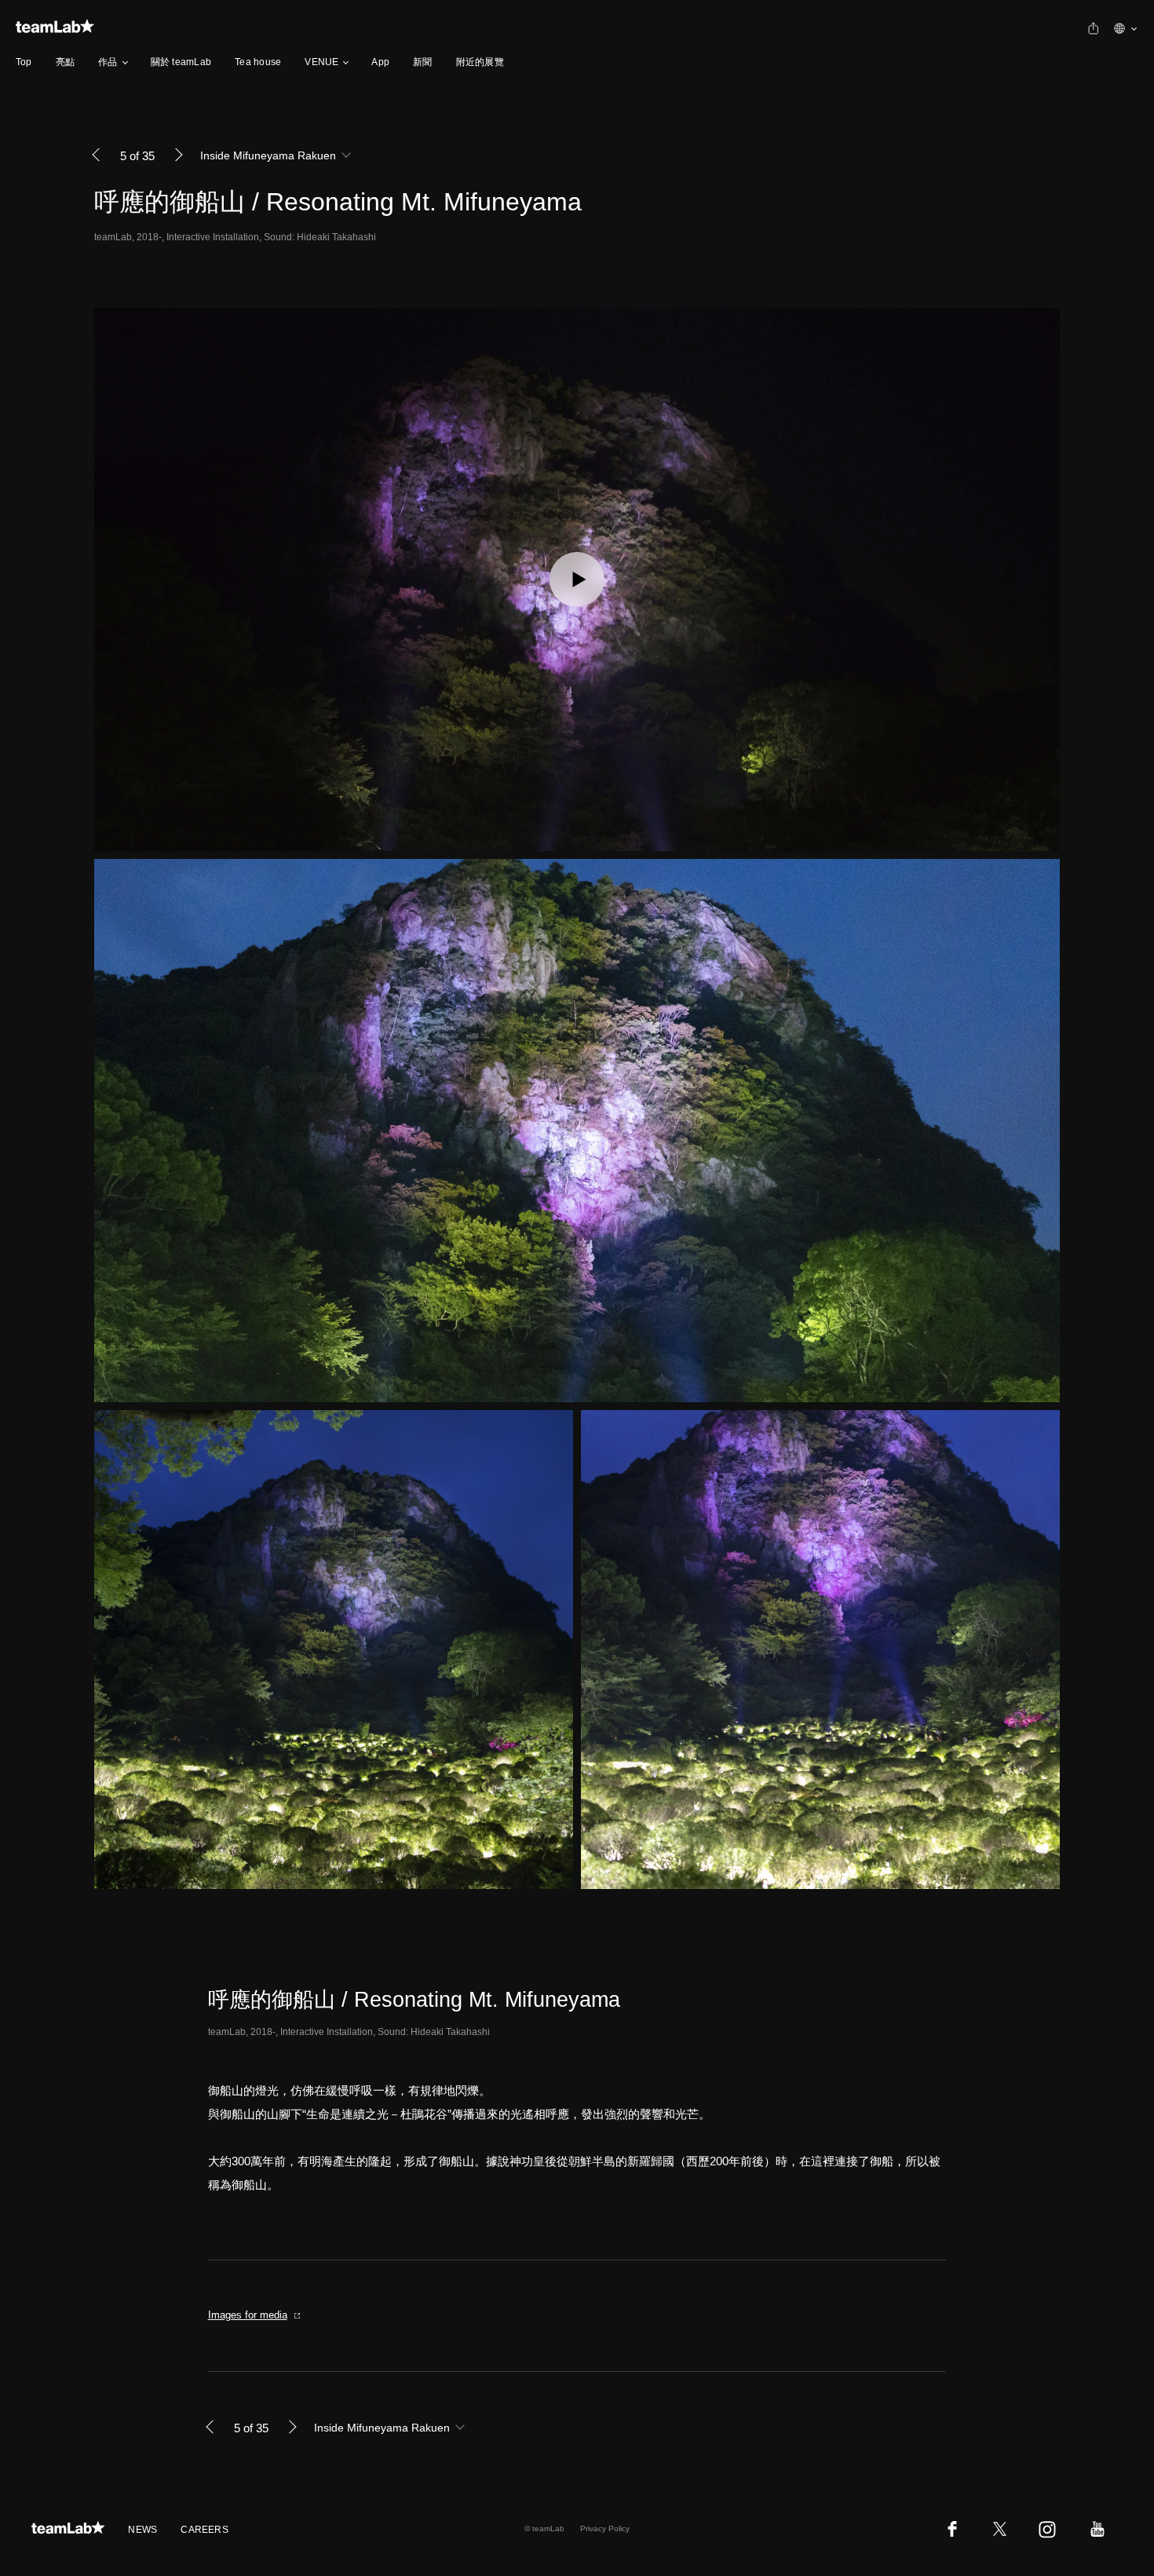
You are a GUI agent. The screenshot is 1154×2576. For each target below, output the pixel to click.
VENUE (321, 62)
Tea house (258, 62)
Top (24, 62)
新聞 (422, 62)
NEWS (142, 2530)
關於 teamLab (181, 62)
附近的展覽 (480, 62)
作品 (108, 62)
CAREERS (205, 2530)
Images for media (248, 2315)
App (380, 62)
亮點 (65, 62)
